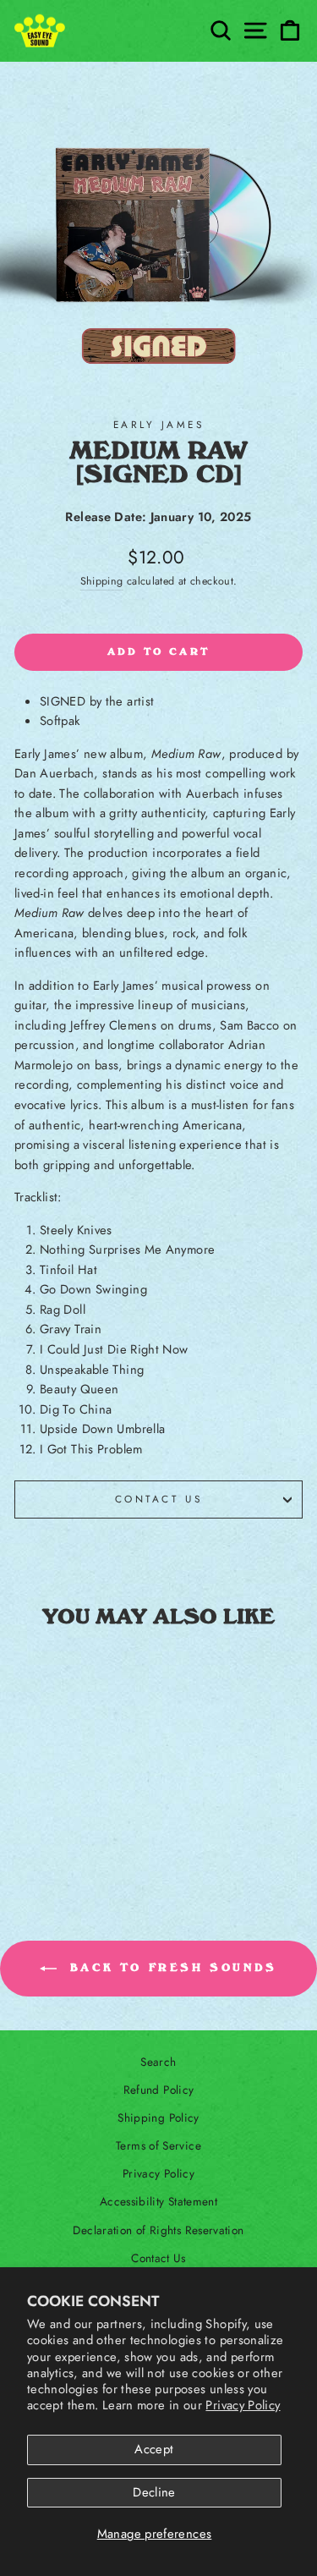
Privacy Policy (243, 2405)
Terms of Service (158, 2145)
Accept (154, 2449)
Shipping (102, 581)
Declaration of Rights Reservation (158, 2230)
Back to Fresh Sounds (170, 1968)
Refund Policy (159, 2090)
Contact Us (158, 1499)
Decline (154, 2492)
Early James (159, 424)
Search (158, 2062)
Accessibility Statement (158, 2201)
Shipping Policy (158, 2117)
